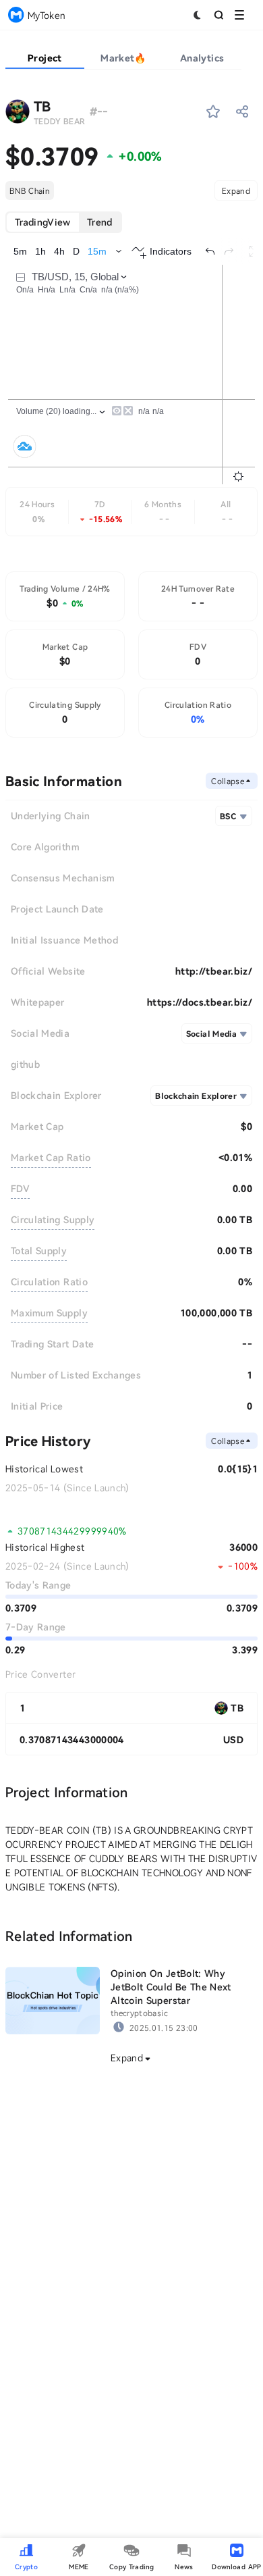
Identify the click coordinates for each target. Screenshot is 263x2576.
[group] (64, 222)
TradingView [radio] (43, 222)
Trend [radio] (100, 222)
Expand (236, 190)
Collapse (228, 781)
